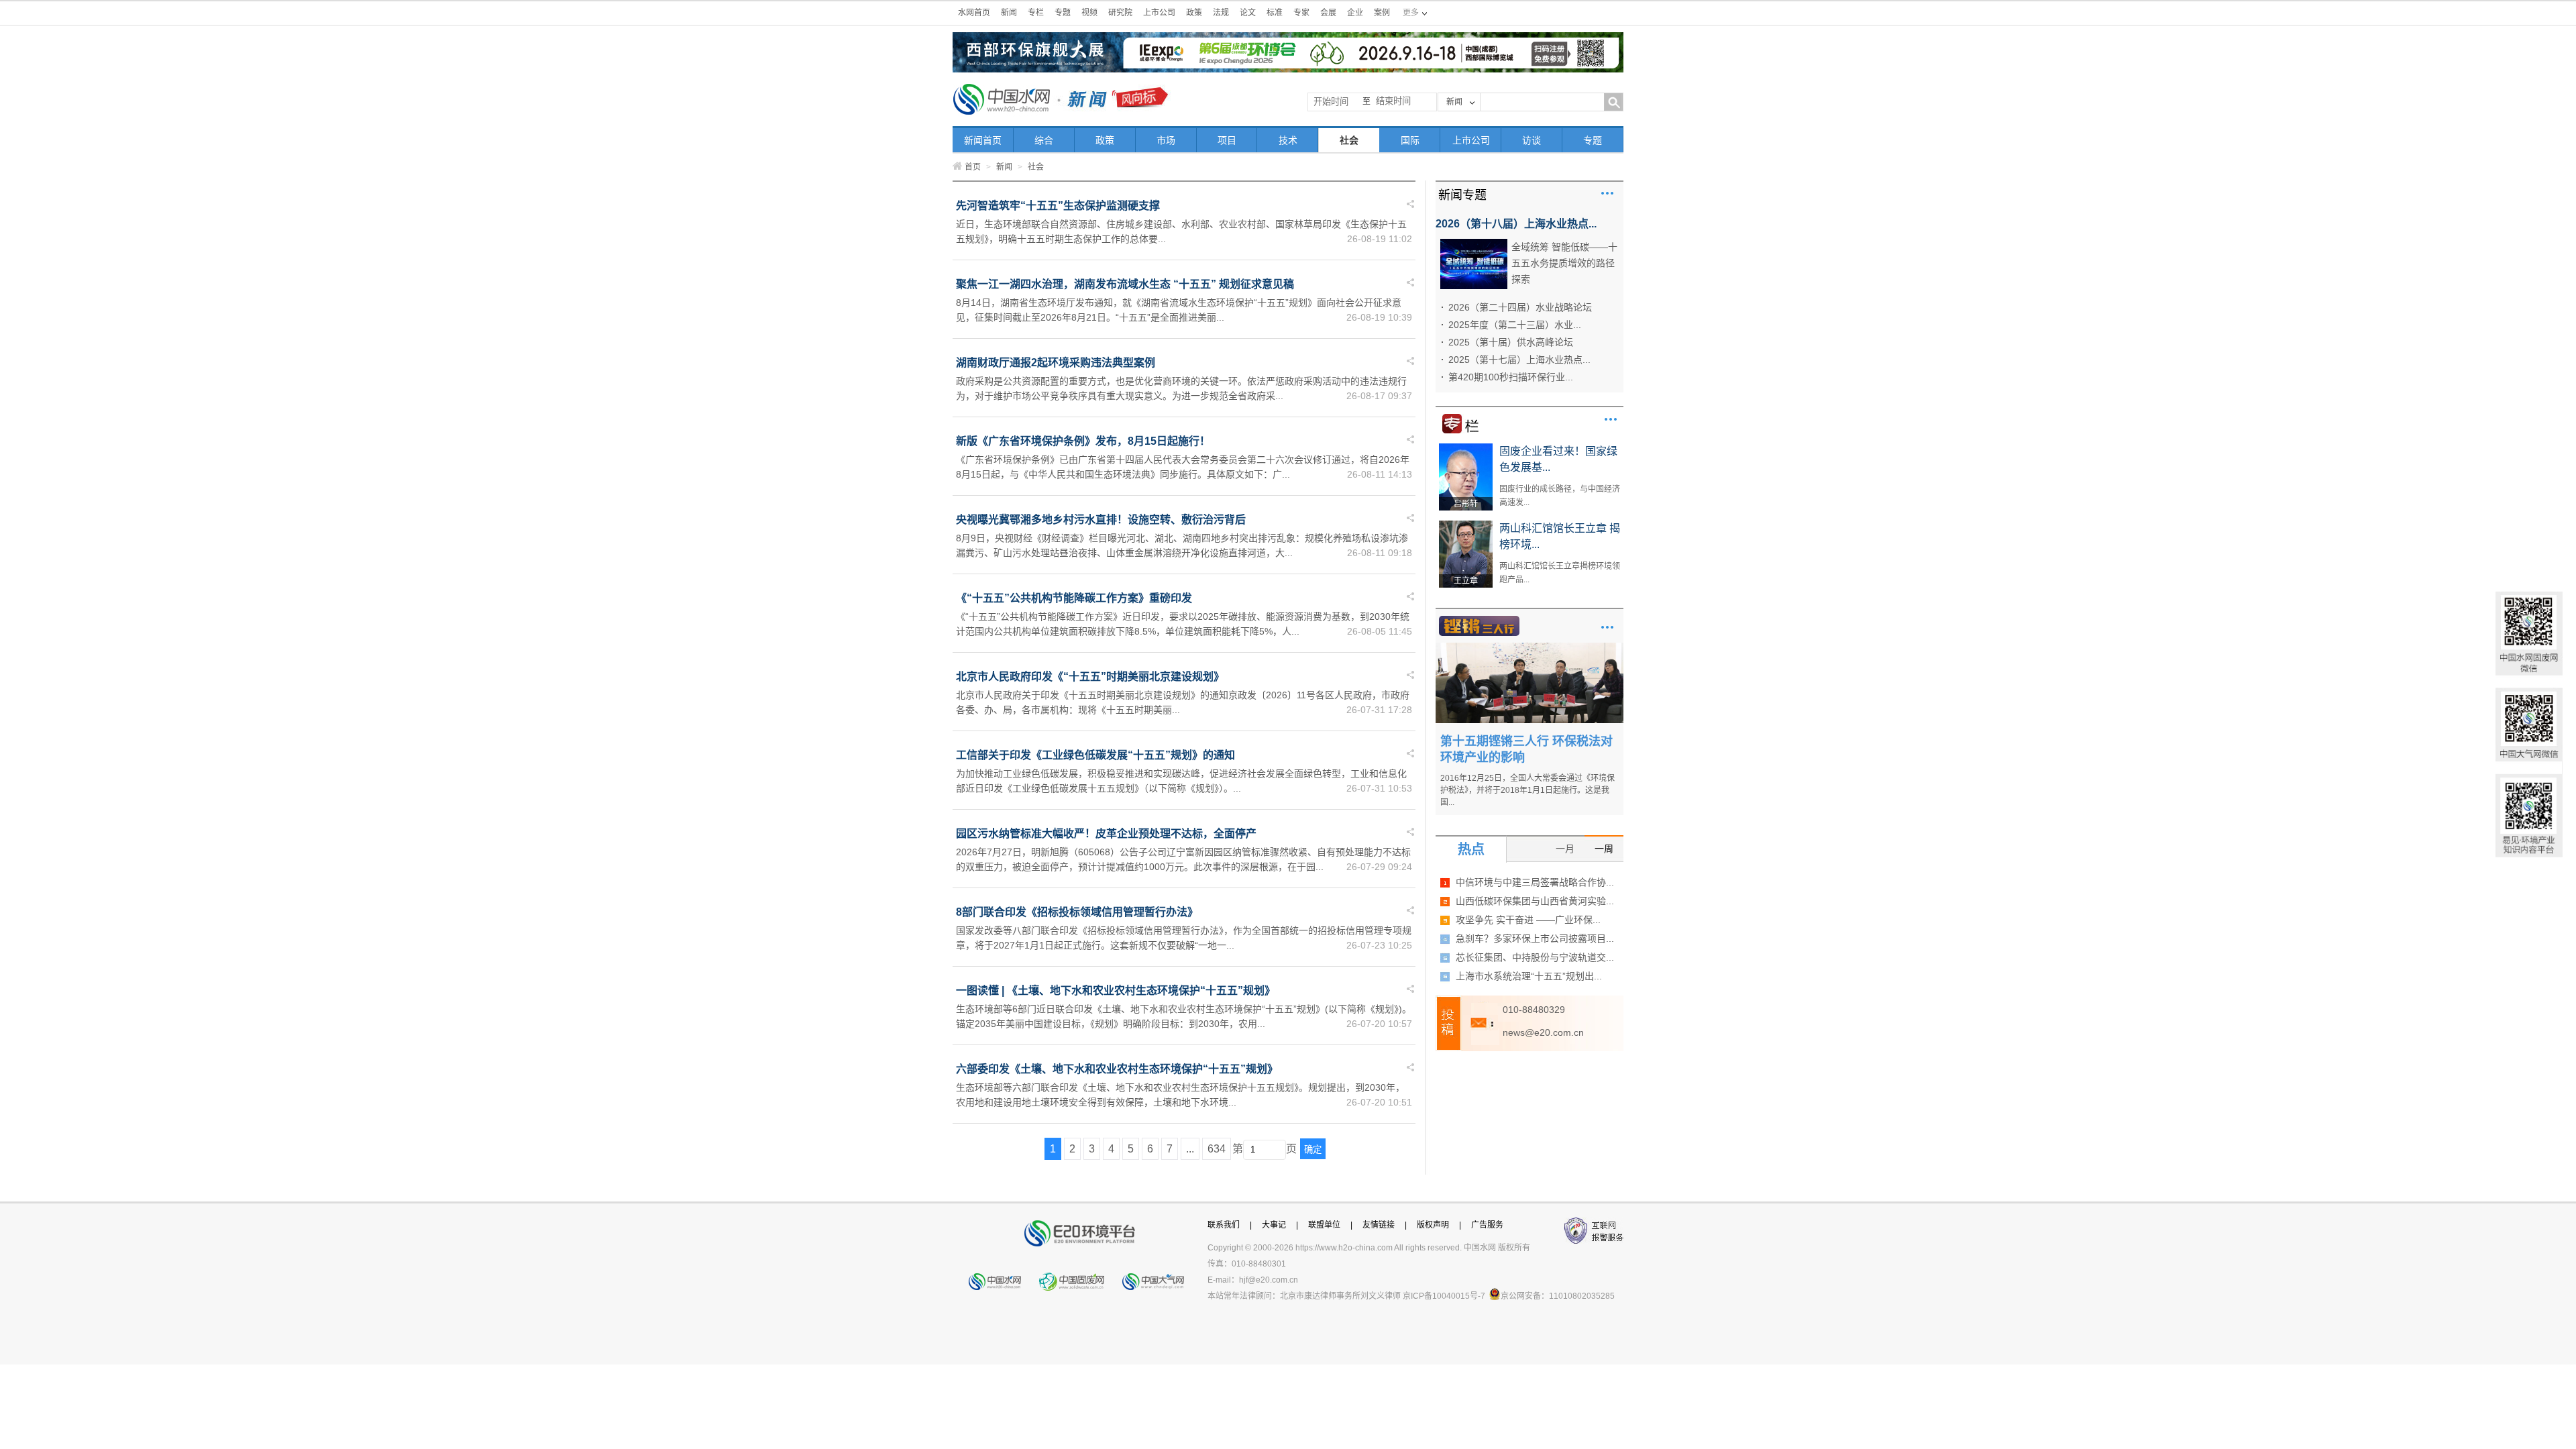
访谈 (1532, 140)
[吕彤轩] (1466, 448)
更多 (1607, 193)
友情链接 (1379, 1225)
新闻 (1009, 13)
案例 (1382, 13)
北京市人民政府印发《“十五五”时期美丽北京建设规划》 (1090, 677)
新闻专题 (1462, 195)
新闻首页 (983, 140)
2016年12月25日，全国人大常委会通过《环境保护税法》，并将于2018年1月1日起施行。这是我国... (1527, 790)
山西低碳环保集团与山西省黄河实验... (1535, 901)
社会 (1349, 140)
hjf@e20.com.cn (1269, 1280)
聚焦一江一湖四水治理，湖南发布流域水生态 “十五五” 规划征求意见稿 (1125, 284)
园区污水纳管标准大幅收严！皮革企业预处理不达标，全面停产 (1106, 834)
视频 (1089, 13)
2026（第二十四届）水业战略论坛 (1520, 307)
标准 (1275, 13)
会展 (1328, 13)
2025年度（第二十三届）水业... (1515, 325)
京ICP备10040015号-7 (1444, 1296)
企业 (1355, 13)
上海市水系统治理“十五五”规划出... (1529, 976)
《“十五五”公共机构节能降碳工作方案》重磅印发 (1074, 598)
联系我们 (1224, 1225)
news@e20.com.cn (1543, 1032)
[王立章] (1466, 525)
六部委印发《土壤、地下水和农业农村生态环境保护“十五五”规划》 (1117, 1069)
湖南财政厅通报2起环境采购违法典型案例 (1056, 363)
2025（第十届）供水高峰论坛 (1511, 342)
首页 (973, 167)
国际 (1410, 140)
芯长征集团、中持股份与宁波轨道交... (1535, 957)
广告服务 (1487, 1225)
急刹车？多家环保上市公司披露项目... (1535, 938)
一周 (1604, 849)
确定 (1313, 1149)
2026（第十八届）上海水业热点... (1516, 224)
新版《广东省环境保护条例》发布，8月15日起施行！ (1083, 441)
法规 (1221, 13)
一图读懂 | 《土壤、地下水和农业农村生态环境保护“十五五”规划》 (1116, 990)
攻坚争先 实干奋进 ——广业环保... (1528, 920)
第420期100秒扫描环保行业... (1511, 377)
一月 (1565, 849)
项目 (1227, 140)
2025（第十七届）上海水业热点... (1519, 360)
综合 (1044, 140)
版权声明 (1433, 1225)
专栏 (1036, 13)
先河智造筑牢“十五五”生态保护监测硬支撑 (1058, 206)
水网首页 (974, 13)
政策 (1194, 13)
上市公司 (1159, 13)
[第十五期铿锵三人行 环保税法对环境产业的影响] (1529, 647)
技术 (1288, 140)
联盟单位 (1324, 1225)
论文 (1248, 13)
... (1190, 1149)
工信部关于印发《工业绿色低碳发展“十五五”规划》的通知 (1095, 755)
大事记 (1274, 1225)
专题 (1063, 13)
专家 (1301, 13)
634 (1217, 1149)
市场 (1166, 140)
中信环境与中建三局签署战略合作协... (1535, 882)
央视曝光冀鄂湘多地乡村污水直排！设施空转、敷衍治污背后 (1101, 520)
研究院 (1120, 13)
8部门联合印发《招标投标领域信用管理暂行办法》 (1077, 912)
